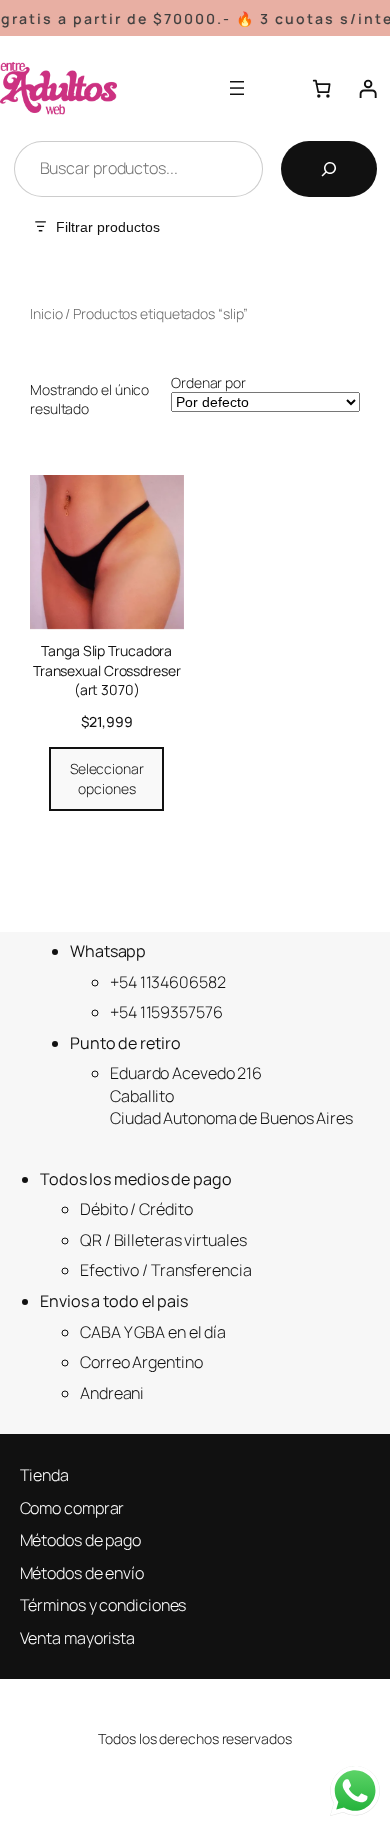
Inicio (46, 313)
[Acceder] (367, 89)
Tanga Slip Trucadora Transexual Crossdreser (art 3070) (107, 670)
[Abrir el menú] (237, 88)
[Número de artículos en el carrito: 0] (322, 89)
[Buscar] (329, 169)
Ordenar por (208, 382)
